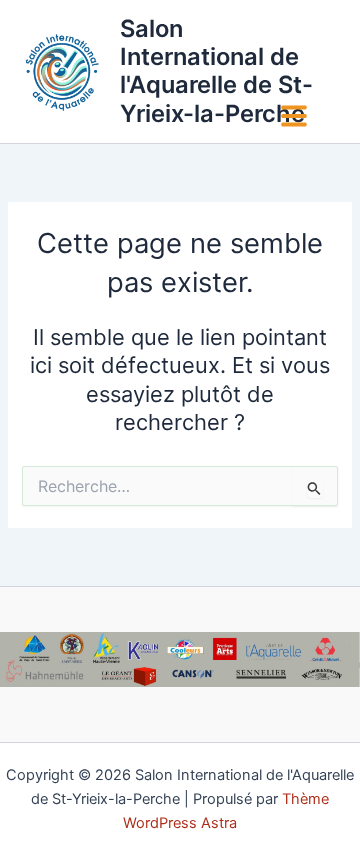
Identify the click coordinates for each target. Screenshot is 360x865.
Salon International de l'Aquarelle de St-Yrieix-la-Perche (216, 71)
